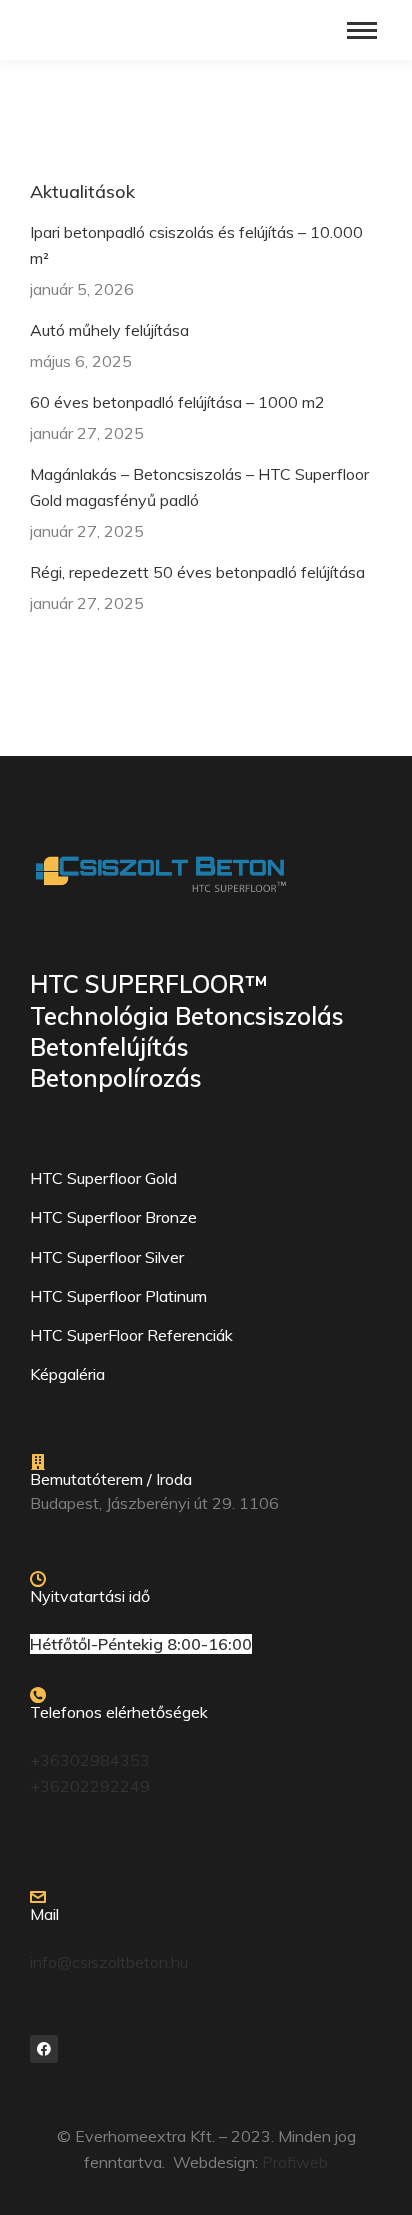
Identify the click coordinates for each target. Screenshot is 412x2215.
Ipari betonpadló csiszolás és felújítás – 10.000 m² (196, 245)
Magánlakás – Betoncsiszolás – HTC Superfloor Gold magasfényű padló (199, 487)
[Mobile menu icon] (362, 30)
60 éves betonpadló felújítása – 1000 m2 (177, 402)
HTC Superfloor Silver (107, 1257)
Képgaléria (67, 1374)
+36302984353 (90, 1760)
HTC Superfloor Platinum (118, 1296)
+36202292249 (90, 1786)
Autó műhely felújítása (109, 330)
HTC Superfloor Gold (103, 1178)
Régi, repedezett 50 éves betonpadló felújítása (197, 572)
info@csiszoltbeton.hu (109, 1962)
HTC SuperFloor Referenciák (131, 1335)
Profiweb (295, 2162)
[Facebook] (44, 2049)
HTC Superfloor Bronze (113, 1217)
